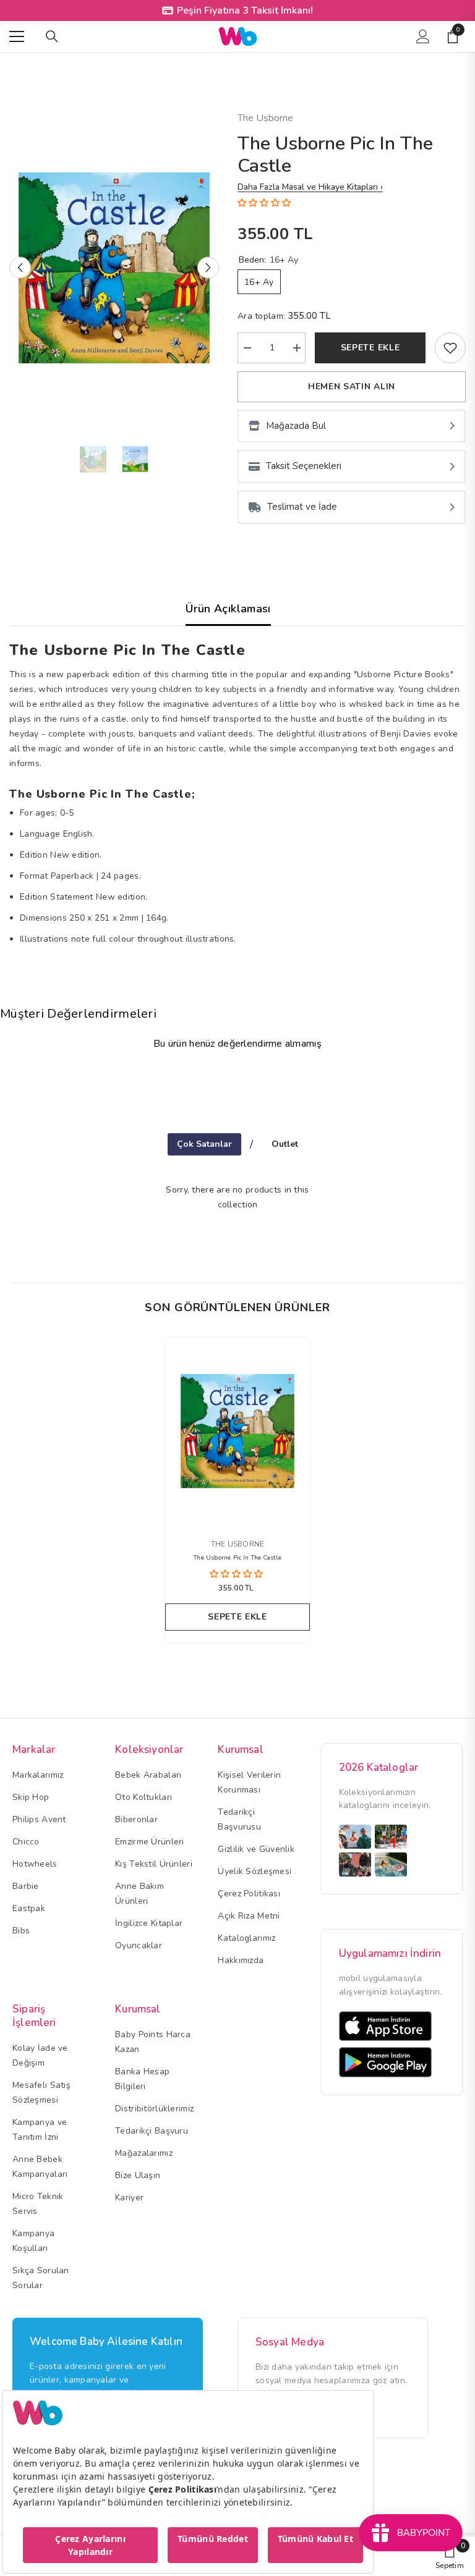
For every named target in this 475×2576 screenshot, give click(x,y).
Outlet (285, 1144)
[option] (114, 268)
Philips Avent (39, 1819)
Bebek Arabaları (148, 1775)
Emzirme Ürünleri (149, 1842)
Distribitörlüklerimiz (154, 2109)
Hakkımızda (241, 1960)
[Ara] (52, 36)
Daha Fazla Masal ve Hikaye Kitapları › (310, 187)
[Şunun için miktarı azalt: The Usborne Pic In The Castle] (247, 348)
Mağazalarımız (144, 2153)
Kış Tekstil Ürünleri (154, 1864)
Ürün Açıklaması (228, 609)
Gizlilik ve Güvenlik (256, 1849)
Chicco (26, 1842)
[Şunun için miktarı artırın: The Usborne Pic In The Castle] (296, 348)
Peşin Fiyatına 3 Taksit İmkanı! (245, 11)
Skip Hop (31, 1797)
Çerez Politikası (249, 1894)
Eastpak (29, 1908)
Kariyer (129, 2198)
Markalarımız (38, 1775)
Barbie (26, 1886)
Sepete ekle (370, 348)
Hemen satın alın (352, 386)
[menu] (17, 36)
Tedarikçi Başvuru (152, 2131)
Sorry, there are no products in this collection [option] (237, 1197)
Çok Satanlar (204, 1144)
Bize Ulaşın (138, 2175)
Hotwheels (35, 1864)
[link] (450, 348)
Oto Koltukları (143, 1797)
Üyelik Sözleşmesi (255, 1871)
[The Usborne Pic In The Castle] (237, 1431)
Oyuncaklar (139, 1945)
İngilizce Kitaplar (149, 1923)
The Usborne (265, 118)
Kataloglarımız (246, 1938)
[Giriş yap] (423, 36)
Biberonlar (136, 1819)
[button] (20, 268)
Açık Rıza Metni (249, 1916)
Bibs (21, 1931)
